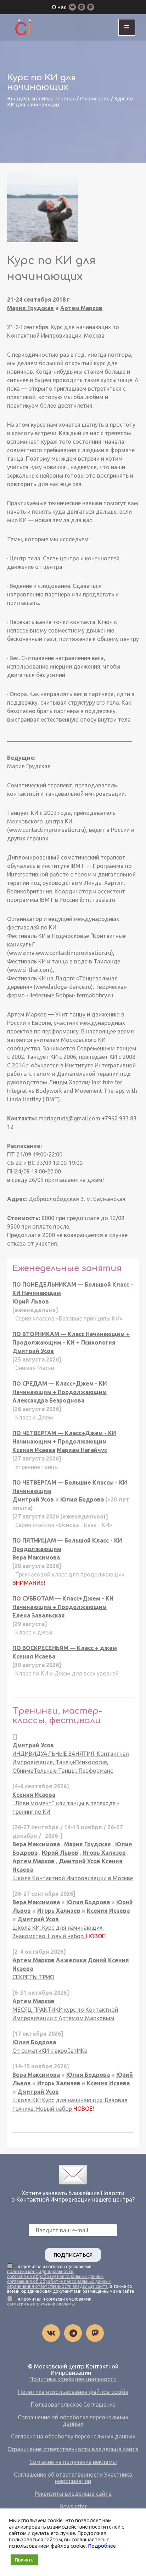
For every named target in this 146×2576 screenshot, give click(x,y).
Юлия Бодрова (82, 1499)
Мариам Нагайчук (82, 1450)
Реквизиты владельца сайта (73, 2494)
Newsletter (73, 2506)
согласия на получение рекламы (41, 2304)
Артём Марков (33, 1861)
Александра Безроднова (48, 1400)
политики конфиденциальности (40, 2271)
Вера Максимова (36, 1557)
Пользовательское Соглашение (73, 2405)
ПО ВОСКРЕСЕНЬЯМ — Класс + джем (65, 1648)
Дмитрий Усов (33, 1351)
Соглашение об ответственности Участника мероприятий (73, 2478)
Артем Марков (81, 308)
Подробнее (102, 2546)
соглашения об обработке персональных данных (59, 2281)
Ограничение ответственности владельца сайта (73, 2449)
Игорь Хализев (104, 1853)
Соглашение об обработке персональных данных (73, 2420)
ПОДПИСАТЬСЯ (73, 2255)
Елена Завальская (39, 1615)
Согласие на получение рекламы (73, 2462)
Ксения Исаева (34, 1450)
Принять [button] (24, 2560)
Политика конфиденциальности (73, 2379)
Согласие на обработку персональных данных (73, 2436)
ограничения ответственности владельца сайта (57, 2286)
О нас (59, 7)
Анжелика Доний (81, 1960)
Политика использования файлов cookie (73, 2392)
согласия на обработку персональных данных (55, 2276)
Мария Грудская (30, 308)
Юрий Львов (31, 1301)
